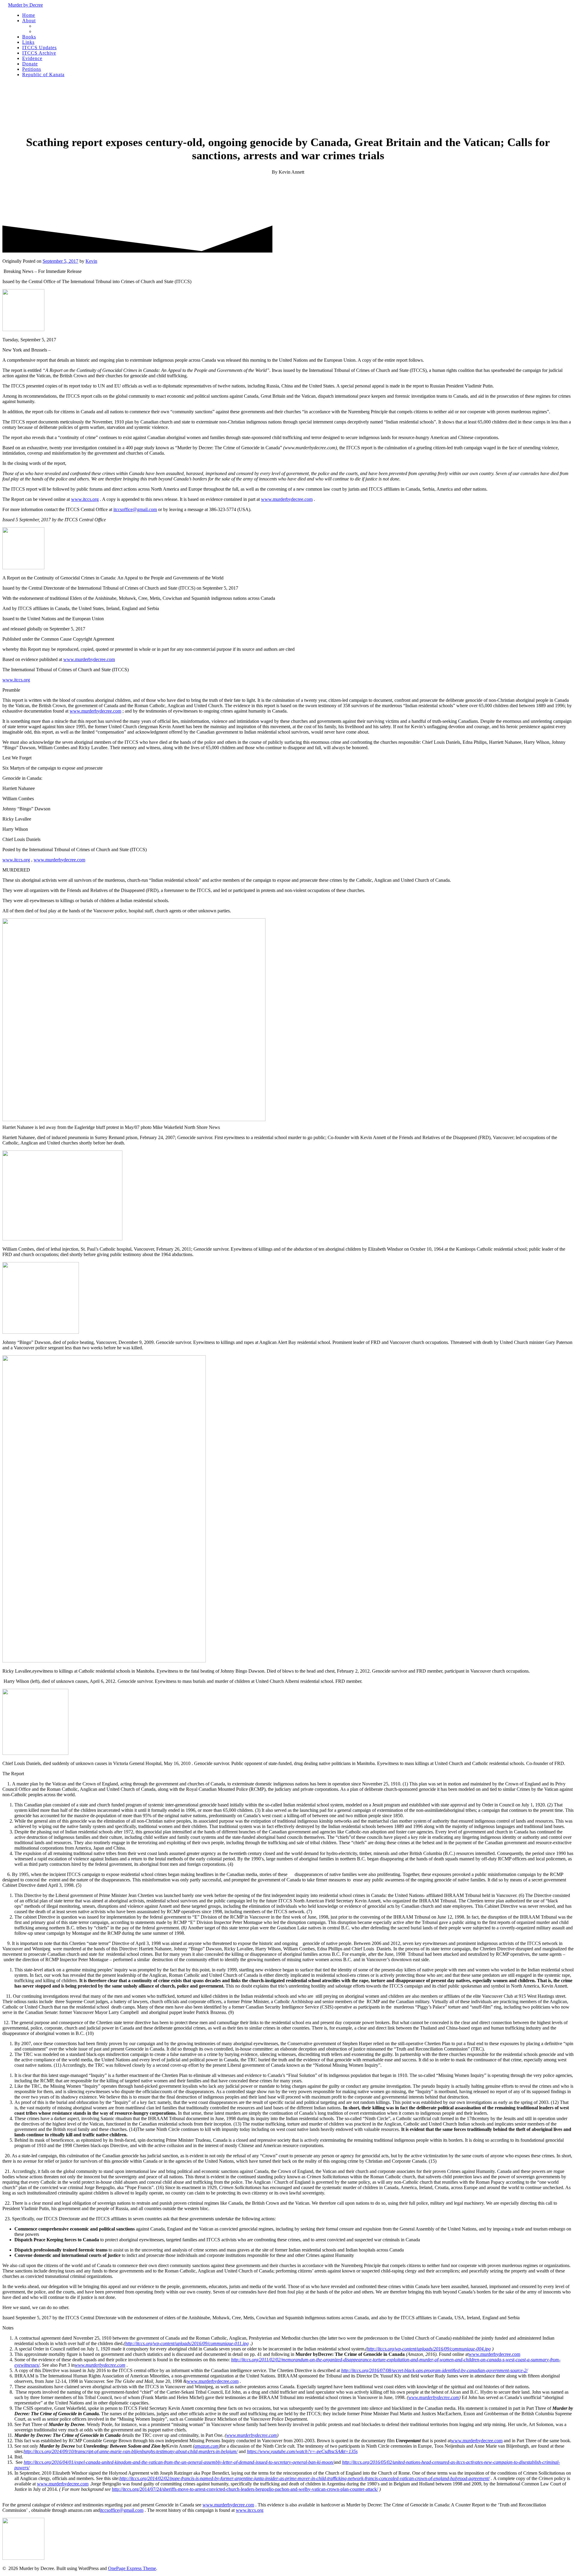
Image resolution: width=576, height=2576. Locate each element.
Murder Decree (25, 5)
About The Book (50, 26)
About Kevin (47, 31)
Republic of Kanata (43, 75)
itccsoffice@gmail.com (135, 509)
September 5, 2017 (60, 261)
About (29, 21)
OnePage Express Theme (132, 2568)
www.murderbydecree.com (287, 499)
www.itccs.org (85, 499)
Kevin (91, 261)
